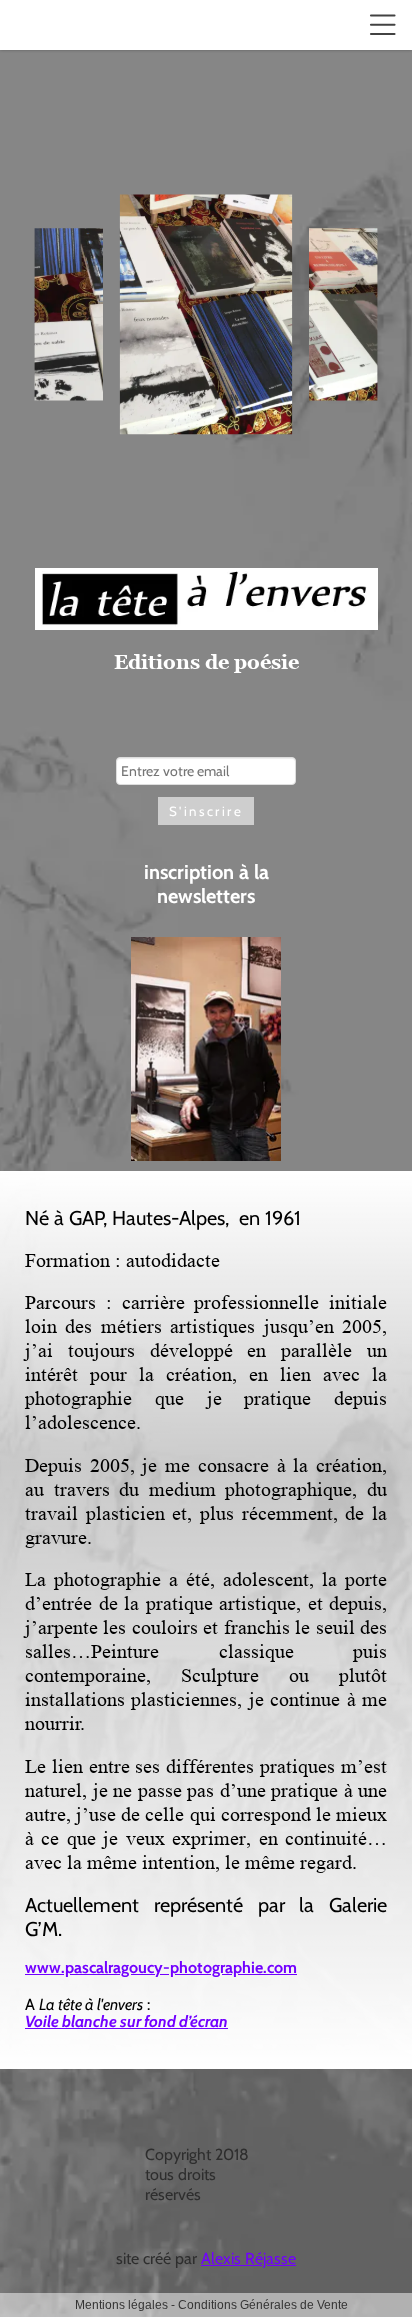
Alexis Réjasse (248, 2258)
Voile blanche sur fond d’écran (126, 2021)
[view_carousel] (206, 553)
